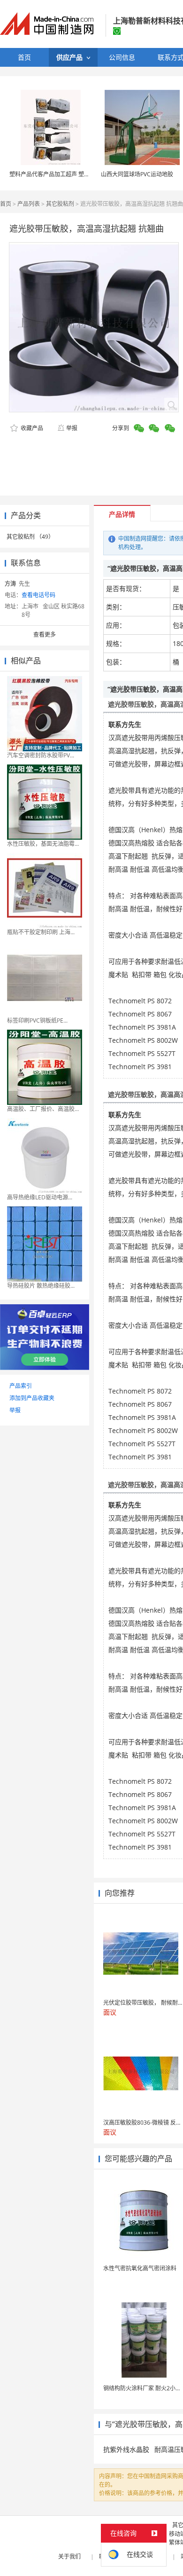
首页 (6, 204)
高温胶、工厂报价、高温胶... (43, 1109)
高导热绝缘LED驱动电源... (40, 1197)
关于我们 (69, 2556)
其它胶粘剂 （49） (30, 537)
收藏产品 (31, 428)
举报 (72, 428)
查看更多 (45, 634)
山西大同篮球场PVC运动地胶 (137, 174)
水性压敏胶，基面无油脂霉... (43, 844)
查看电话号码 (38, 595)
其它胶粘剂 (60, 204)
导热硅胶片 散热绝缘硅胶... (41, 1286)
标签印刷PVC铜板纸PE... (37, 1020)
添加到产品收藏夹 (32, 1398)
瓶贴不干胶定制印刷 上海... (41, 932)
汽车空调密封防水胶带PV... (41, 755)
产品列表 (29, 204)
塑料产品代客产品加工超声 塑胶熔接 (55, 174)
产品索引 (21, 1386)
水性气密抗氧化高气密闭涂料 (140, 2268)
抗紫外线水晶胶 (126, 2449)
